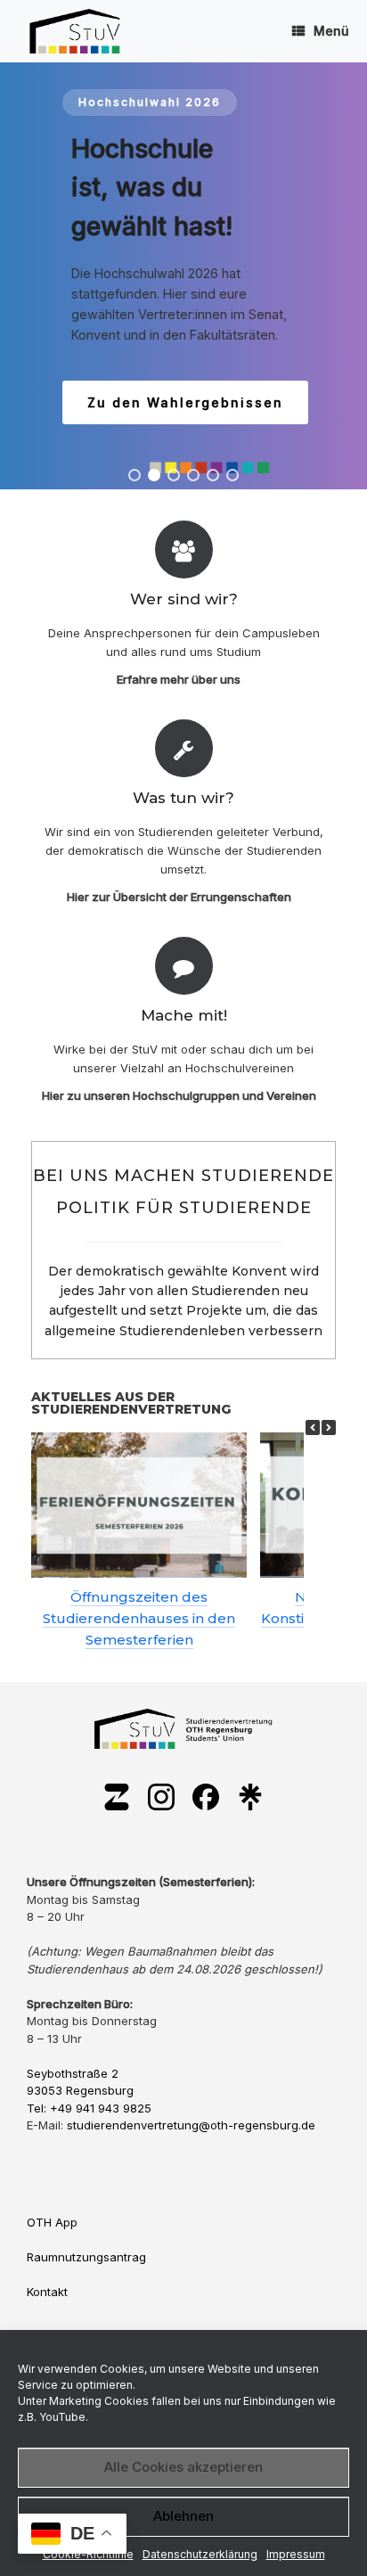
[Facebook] (206, 1798)
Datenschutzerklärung (200, 2554)
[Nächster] (329, 1427)
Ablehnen (183, 2516)
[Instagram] (161, 1798)
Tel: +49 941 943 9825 (89, 2108)
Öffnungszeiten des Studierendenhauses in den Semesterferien (139, 1618)
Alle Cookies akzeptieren (183, 2467)
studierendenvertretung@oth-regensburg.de (191, 2125)
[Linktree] (250, 1798)
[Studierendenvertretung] (75, 31)
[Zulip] (117, 1798)
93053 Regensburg (80, 2090)
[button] (135, 475)
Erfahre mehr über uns (180, 679)
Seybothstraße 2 (73, 2073)
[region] (183, 276)
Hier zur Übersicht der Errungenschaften (180, 897)
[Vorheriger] (313, 1427)
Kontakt (47, 2292)
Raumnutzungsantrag (86, 2257)
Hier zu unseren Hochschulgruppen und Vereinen (180, 1095)
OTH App (52, 2222)
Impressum (296, 2554)
